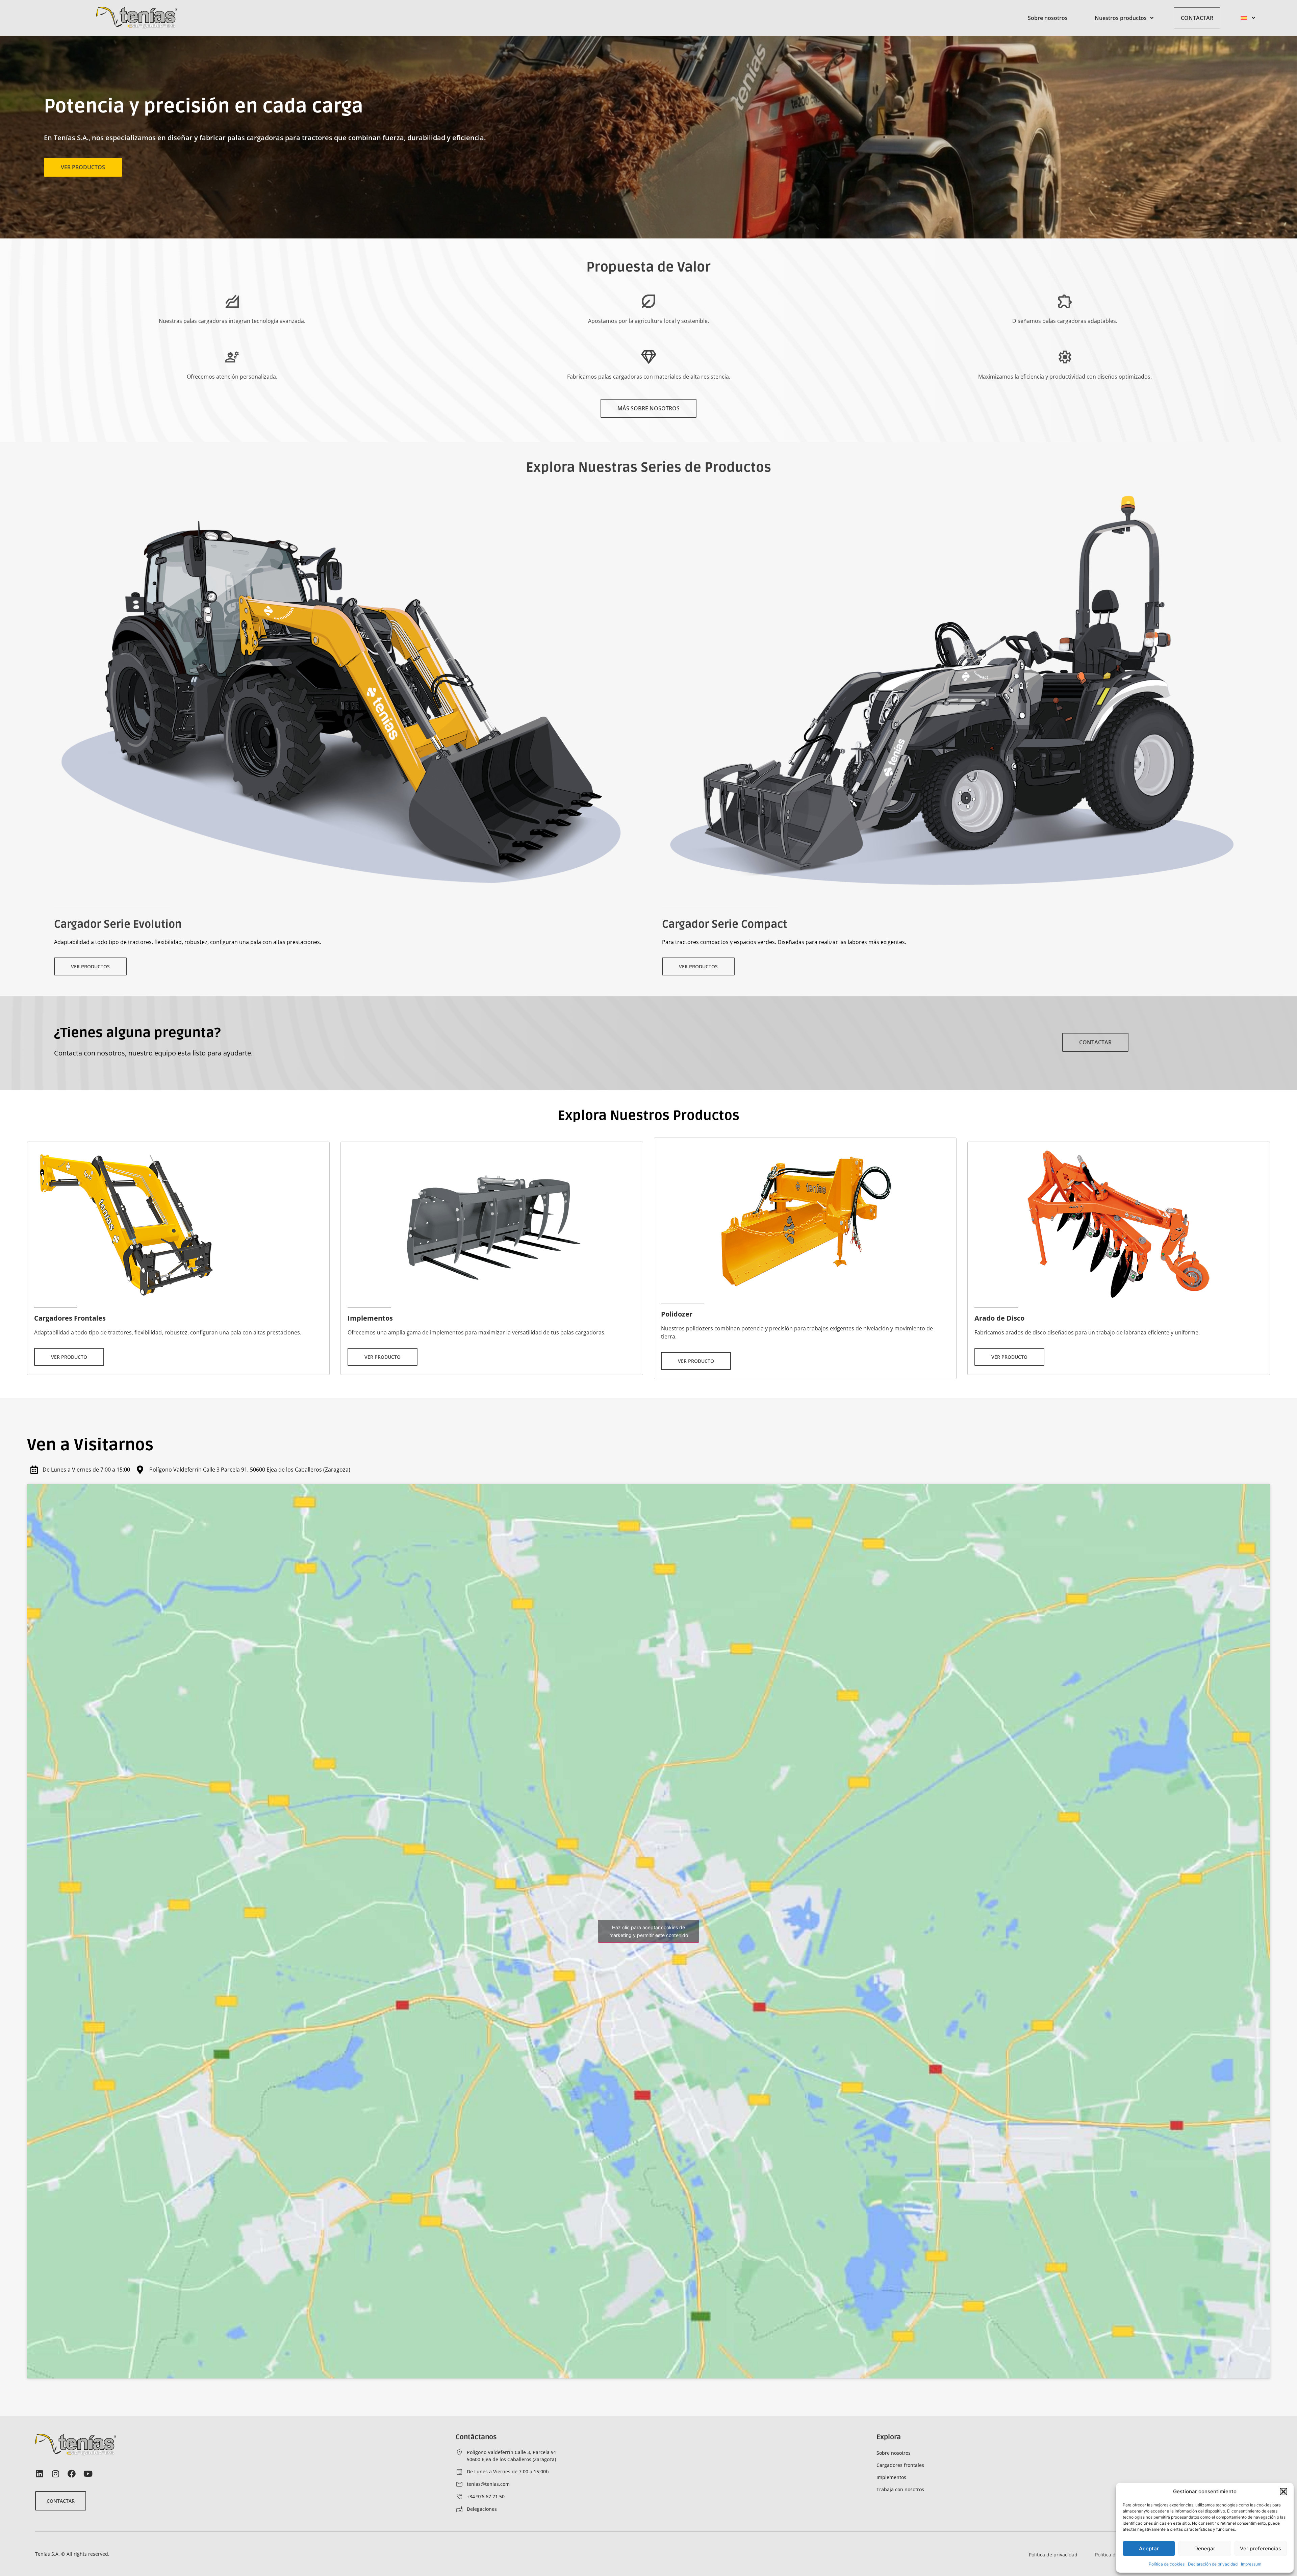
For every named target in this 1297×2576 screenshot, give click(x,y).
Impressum (1251, 2564)
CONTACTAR (1197, 18)
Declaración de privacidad (1213, 2564)
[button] (1283, 2492)
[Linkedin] (39, 2474)
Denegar (1205, 2548)
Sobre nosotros (1048, 18)
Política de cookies (1167, 2564)
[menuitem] (1248, 18)
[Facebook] (72, 2474)
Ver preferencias (1261, 2548)
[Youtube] (88, 2474)
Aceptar (1149, 2548)
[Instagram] (55, 2474)
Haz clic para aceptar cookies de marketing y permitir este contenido (649, 1931)
